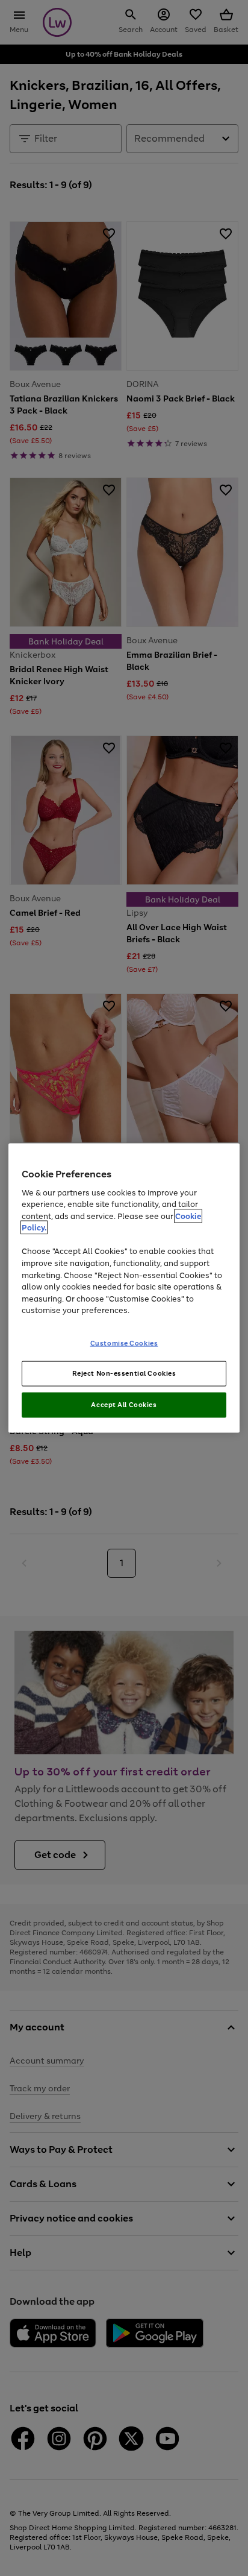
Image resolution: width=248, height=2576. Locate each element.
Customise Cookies (124, 1343)
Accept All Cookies (124, 1405)
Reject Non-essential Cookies (124, 1373)
